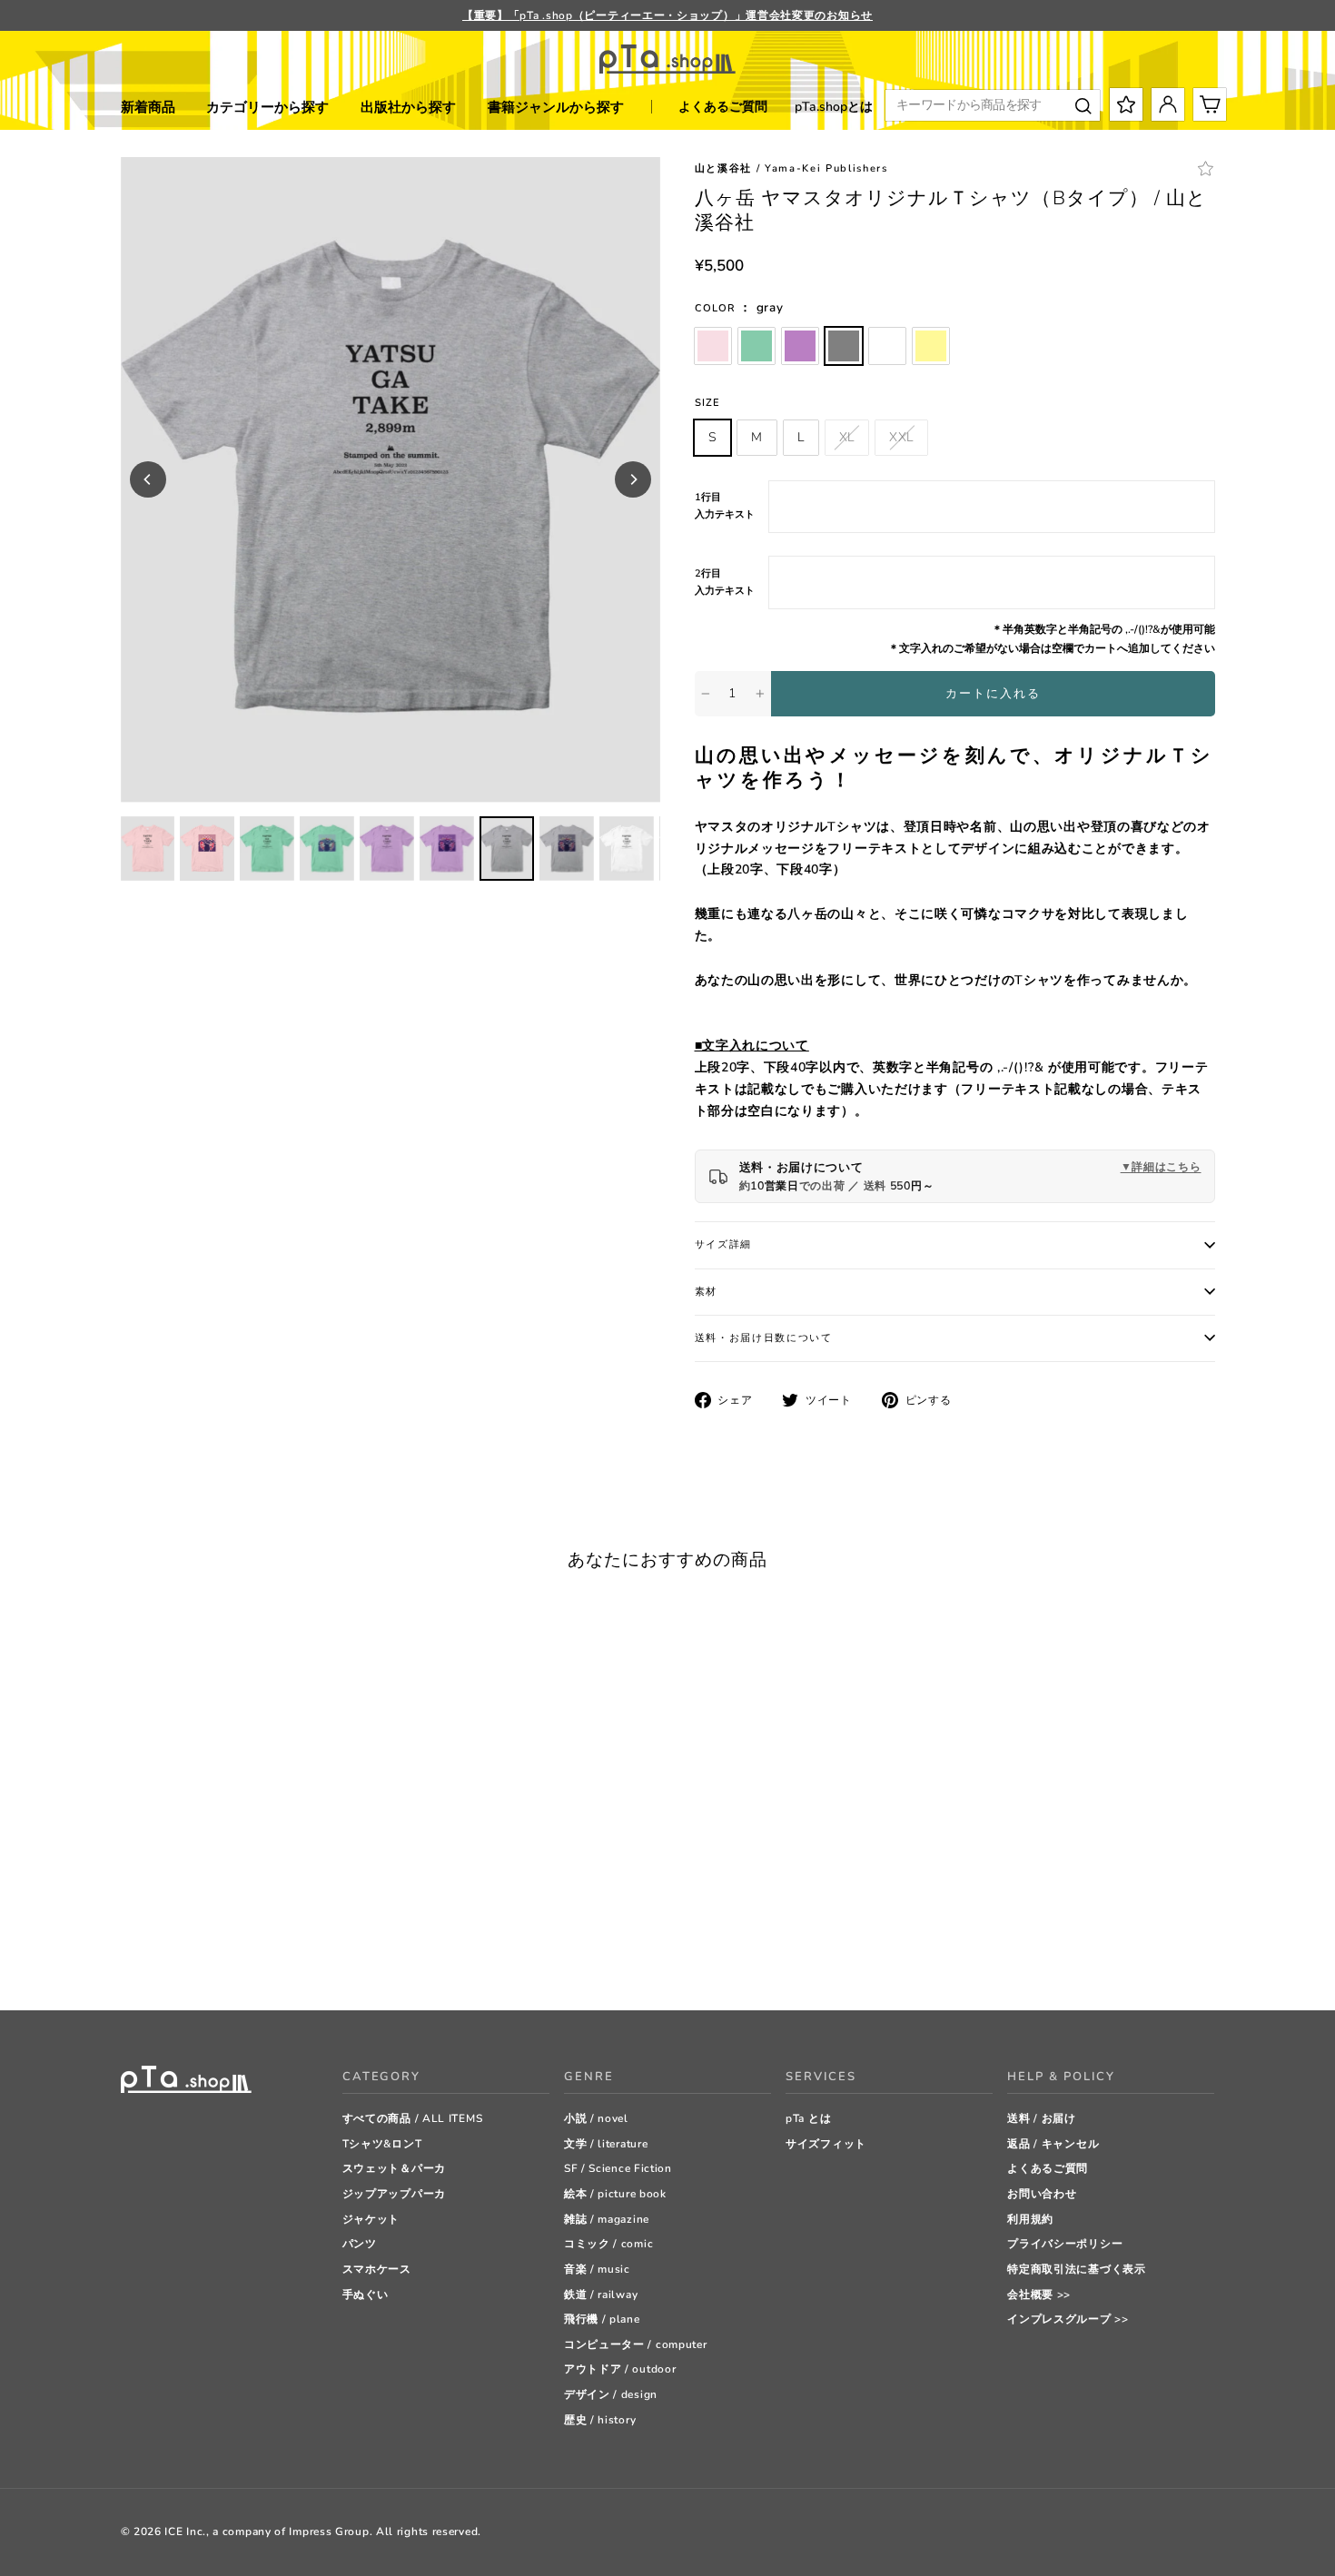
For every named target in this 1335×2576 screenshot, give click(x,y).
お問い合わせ (1042, 2194)
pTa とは (808, 2118)
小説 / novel (596, 2118)
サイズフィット (826, 2144)
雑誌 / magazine (607, 2219)
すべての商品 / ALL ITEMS (413, 2118)
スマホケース (377, 2269)
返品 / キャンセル (1053, 2144)
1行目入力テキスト (725, 506)
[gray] (198, 1951)
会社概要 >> (1039, 2295)
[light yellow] (243, 1951)
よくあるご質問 (723, 107)
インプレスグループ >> (1068, 2319)
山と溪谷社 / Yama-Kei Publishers (791, 168)
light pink (713, 346)
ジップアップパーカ (394, 2194)
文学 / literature (606, 2144)
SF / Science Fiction (618, 2168)
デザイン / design (611, 2394)
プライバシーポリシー (1065, 2244)
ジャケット (371, 2219)
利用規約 (1030, 2219)
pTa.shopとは (834, 107)
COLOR (739, 307)
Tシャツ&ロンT (382, 2144)
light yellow (931, 346)
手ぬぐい (366, 2295)
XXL (901, 437)
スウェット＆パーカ (394, 2168)
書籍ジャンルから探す (556, 107)
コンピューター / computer (636, 2344)
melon (756, 346)
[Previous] (148, 479)
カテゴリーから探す (267, 107)
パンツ (360, 2244)
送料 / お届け (1042, 2118)
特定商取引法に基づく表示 (1076, 2269)
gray (844, 346)
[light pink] (129, 1951)
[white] (220, 1951)
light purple (800, 346)
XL (847, 437)
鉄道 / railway (601, 2295)
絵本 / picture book (615, 2194)
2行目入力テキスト (725, 582)
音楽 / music (597, 2269)
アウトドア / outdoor (620, 2369)
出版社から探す (408, 107)
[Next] (633, 479)
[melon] (152, 1951)
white (887, 346)
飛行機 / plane (602, 2319)
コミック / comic (608, 2244)
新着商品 (148, 107)
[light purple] (175, 1951)
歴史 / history (600, 2420)
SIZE (707, 403)
